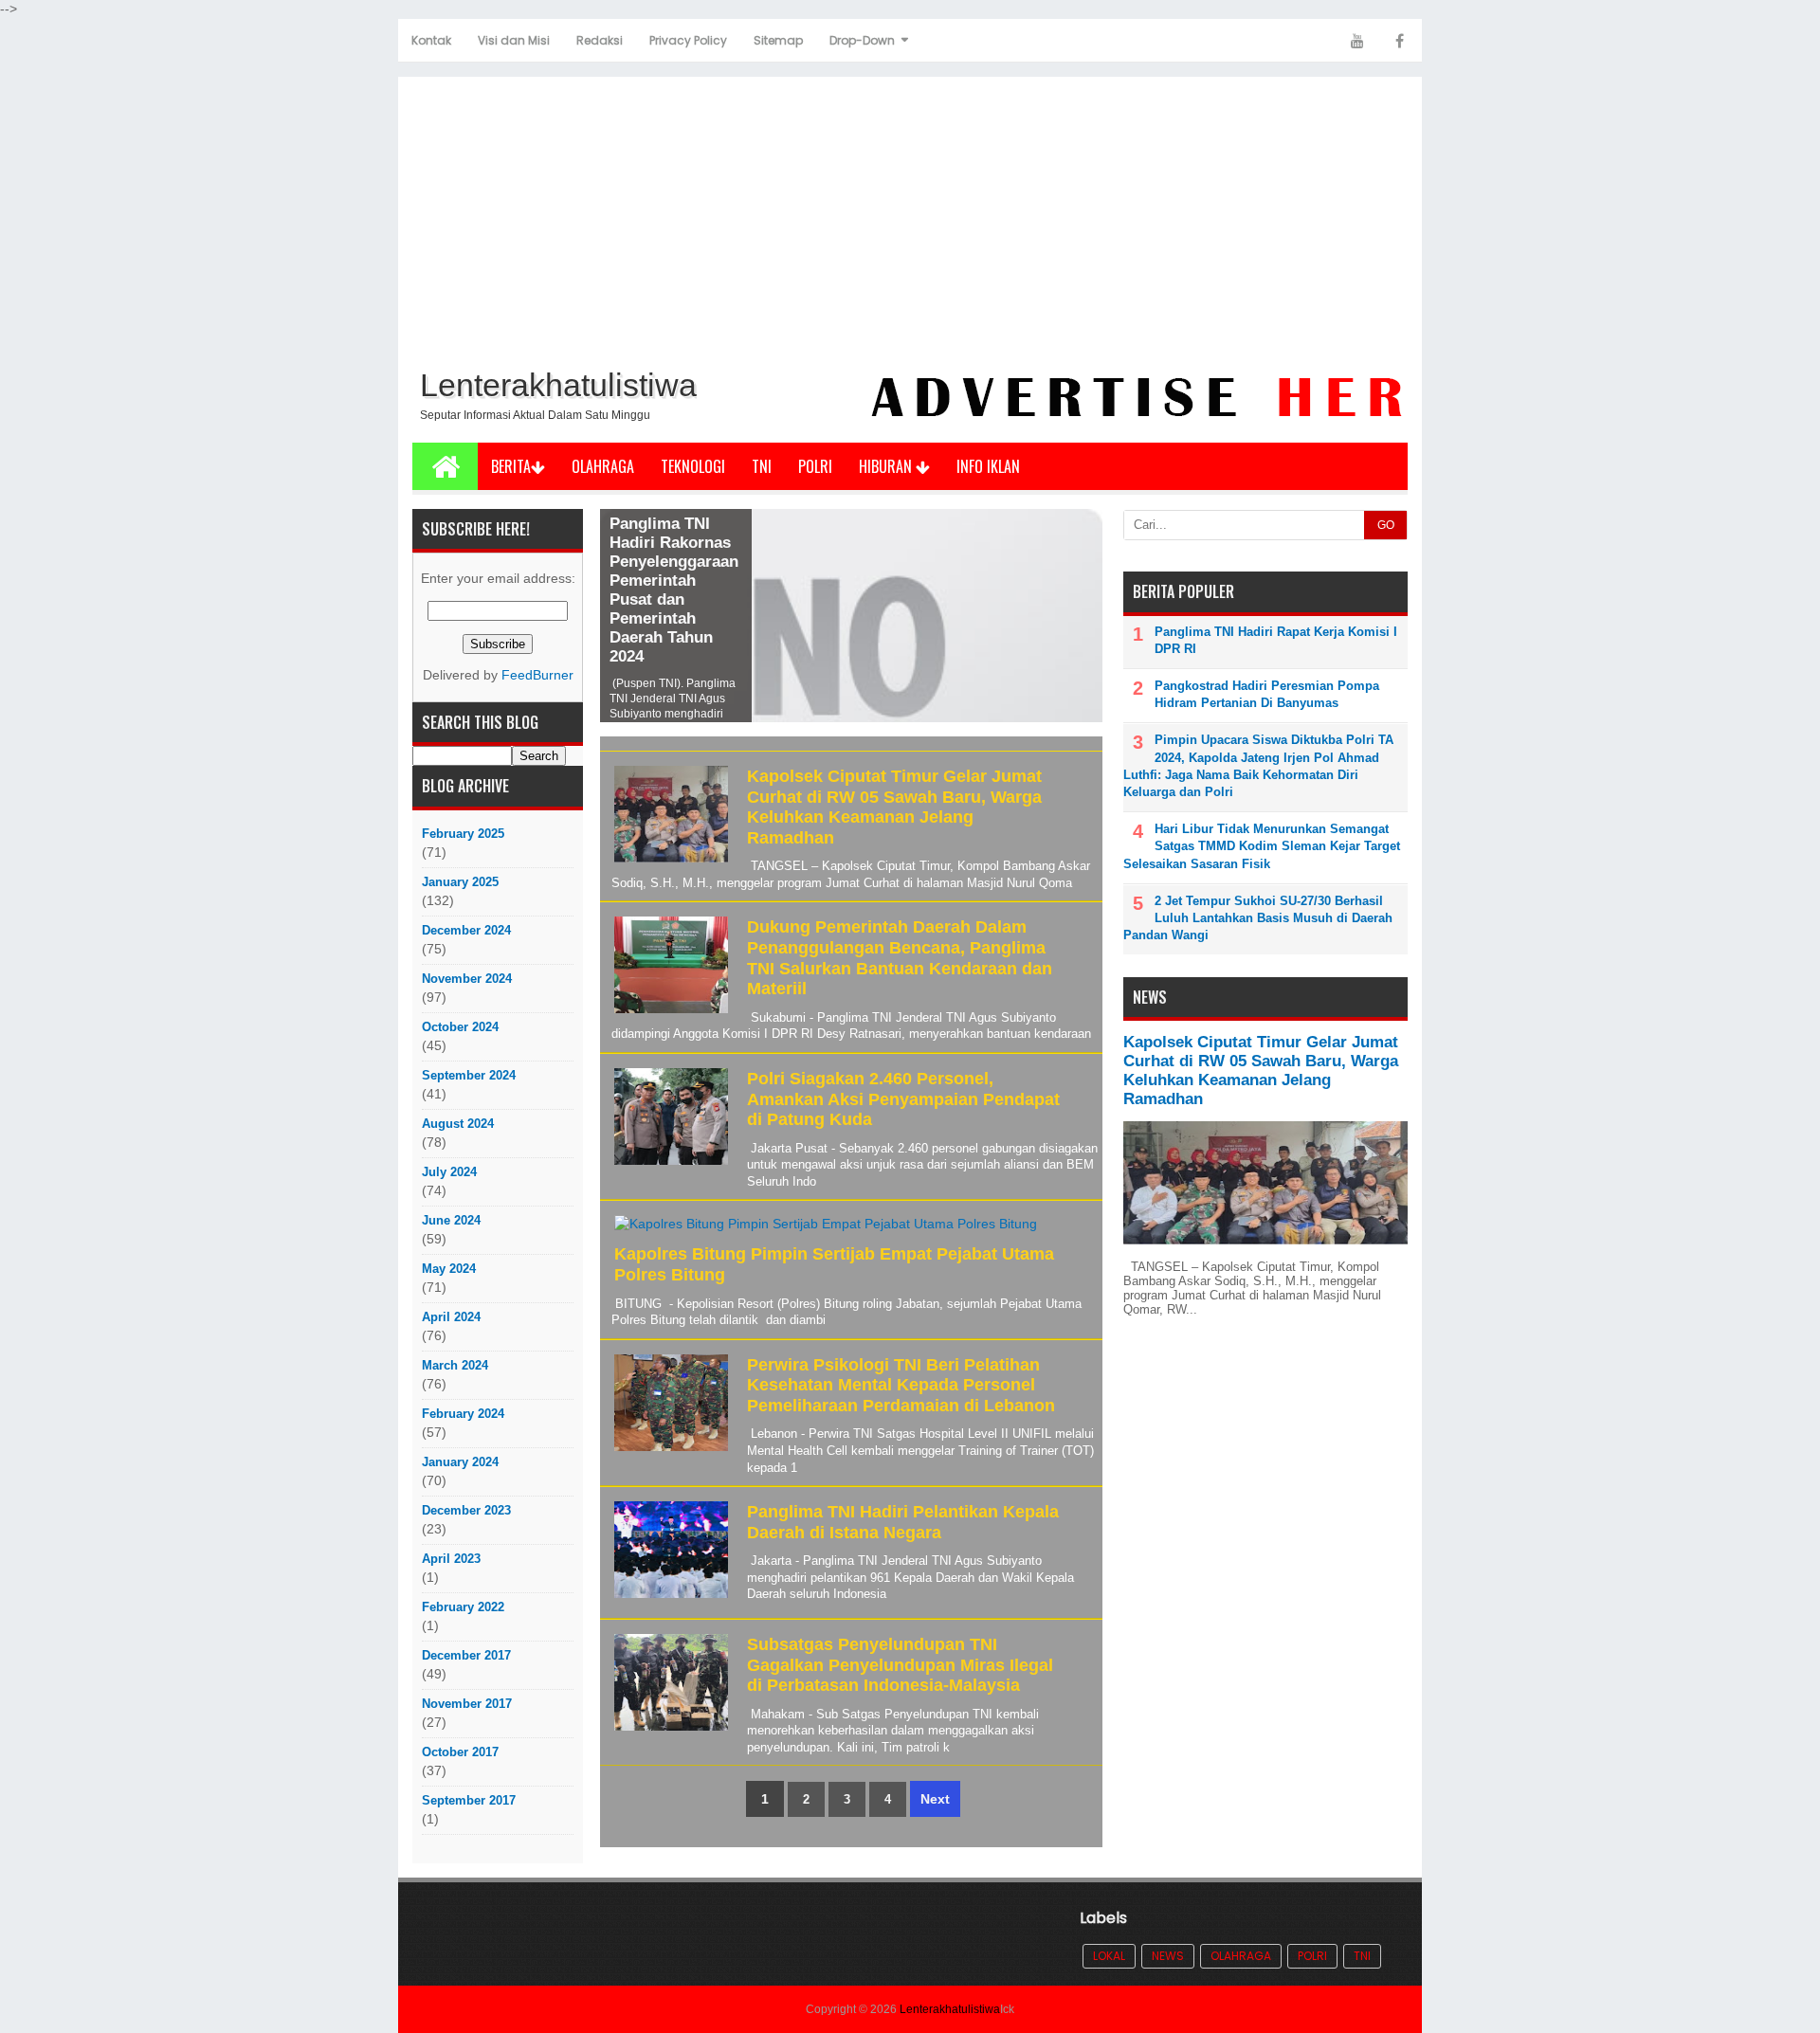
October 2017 (460, 1752)
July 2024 (449, 1172)
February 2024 (463, 1414)
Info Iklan (988, 466)
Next (935, 1799)
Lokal (1109, 1956)
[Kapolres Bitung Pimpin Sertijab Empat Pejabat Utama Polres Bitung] (823, 1234)
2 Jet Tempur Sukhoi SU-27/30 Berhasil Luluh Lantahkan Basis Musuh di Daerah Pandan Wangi (1258, 918)
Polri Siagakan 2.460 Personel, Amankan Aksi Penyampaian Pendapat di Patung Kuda (903, 1099)
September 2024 (469, 1075)
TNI (762, 466)
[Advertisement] (910, 219)
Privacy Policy (688, 40)
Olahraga (603, 466)
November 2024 (467, 979)
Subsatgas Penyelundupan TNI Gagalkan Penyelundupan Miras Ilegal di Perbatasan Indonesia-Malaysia (900, 1665)
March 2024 (455, 1365)
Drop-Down (862, 40)
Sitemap (778, 40)
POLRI (815, 466)
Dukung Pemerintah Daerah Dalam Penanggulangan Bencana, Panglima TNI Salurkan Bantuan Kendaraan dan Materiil (900, 958)
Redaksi (600, 40)
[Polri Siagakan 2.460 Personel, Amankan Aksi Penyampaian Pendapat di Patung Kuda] (669, 1165)
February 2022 (463, 1607)
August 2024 (458, 1124)
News (1168, 1956)
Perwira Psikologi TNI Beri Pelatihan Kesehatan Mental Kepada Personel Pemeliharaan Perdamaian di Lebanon (901, 1385)
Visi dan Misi (514, 40)
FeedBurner (537, 675)
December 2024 (466, 930)
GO (1386, 525)
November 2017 (467, 1704)
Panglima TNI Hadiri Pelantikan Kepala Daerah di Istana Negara (903, 1522)
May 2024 (449, 1269)
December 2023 (466, 1510)
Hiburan (887, 466)
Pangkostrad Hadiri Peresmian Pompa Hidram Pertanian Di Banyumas (1267, 694)
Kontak (431, 40)
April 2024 (451, 1317)
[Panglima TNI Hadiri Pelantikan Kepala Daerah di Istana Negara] (669, 1598)
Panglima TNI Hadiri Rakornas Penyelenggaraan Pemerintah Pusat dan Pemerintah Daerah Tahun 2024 (674, 590)
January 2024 (460, 1462)
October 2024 (460, 1027)
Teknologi (693, 466)
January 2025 (460, 882)
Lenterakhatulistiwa (950, 2009)
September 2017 (469, 1800)
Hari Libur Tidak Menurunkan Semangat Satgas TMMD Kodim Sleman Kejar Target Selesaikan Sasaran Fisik (1262, 846)
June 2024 (451, 1220)
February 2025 (463, 834)
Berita (511, 466)
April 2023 (451, 1559)
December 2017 (466, 1655)
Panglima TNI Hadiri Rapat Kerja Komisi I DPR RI (1276, 640)
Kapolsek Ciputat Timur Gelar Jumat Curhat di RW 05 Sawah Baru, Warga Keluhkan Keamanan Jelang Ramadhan (894, 807)
